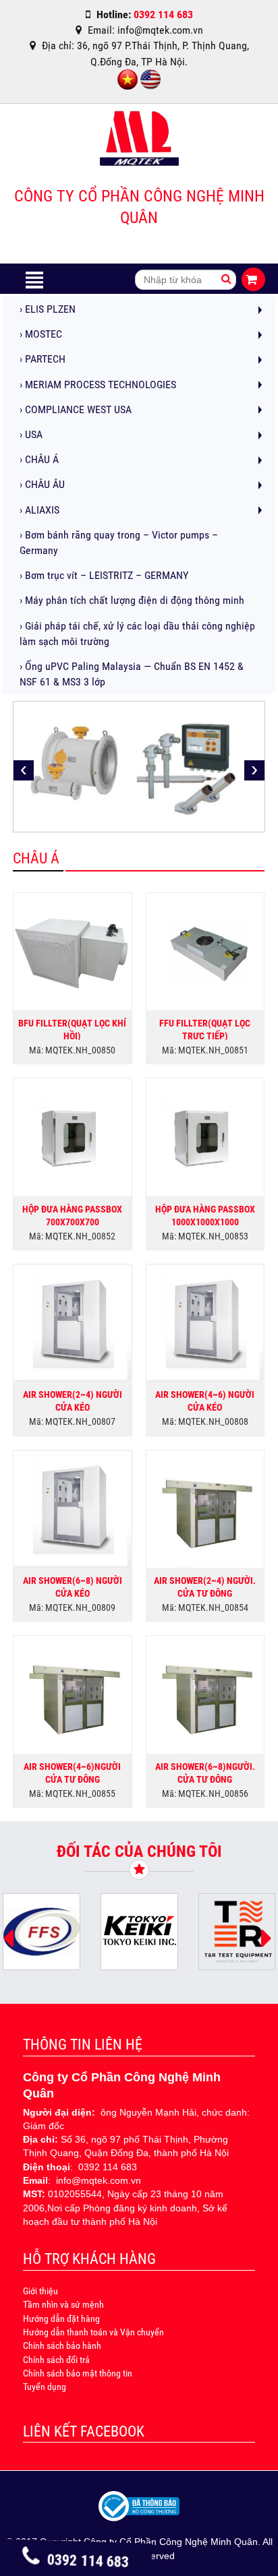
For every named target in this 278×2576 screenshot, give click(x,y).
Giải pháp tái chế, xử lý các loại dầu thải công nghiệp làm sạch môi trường (137, 634)
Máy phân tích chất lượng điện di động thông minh (132, 600)
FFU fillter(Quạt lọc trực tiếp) (205, 1029)
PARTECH (43, 359)
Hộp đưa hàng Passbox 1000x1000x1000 (205, 1215)
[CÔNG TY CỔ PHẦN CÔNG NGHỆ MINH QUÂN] (139, 142)
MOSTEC (41, 334)
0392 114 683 (88, 2561)
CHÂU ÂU (42, 484)
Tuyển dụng (45, 2387)
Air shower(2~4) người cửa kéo (73, 1400)
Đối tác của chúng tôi (139, 1851)
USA (31, 434)
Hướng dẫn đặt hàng (61, 2319)
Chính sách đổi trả (56, 2360)
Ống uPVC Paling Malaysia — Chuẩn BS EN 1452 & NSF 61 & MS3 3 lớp (132, 674)
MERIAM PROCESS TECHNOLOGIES (98, 385)
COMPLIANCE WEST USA (76, 409)
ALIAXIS (39, 510)
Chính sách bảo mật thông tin (78, 2373)
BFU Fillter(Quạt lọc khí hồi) (72, 1029)
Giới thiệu (40, 2291)
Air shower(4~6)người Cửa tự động (72, 1772)
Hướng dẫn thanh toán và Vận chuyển (93, 2332)
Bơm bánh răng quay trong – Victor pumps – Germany (119, 543)
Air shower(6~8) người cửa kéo (73, 1586)
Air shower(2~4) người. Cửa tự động (205, 1586)
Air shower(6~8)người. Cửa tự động (205, 1772)
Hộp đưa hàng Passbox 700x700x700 (72, 1215)
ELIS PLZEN (48, 309)
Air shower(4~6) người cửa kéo (205, 1400)
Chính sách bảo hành (62, 2345)
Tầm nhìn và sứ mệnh (63, 2304)
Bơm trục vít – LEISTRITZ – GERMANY (104, 575)
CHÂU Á (39, 459)
